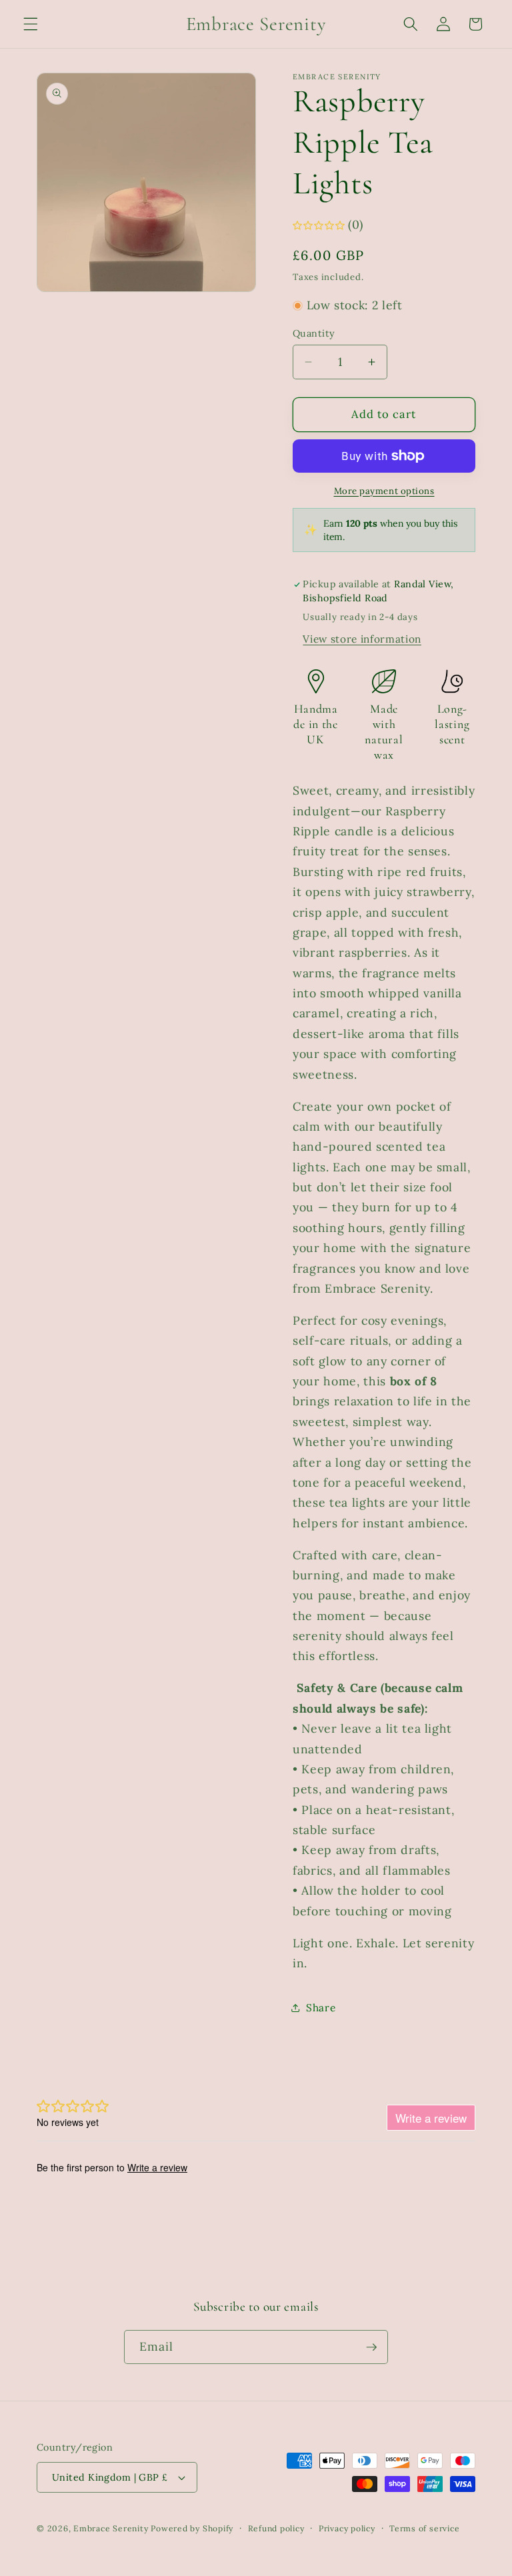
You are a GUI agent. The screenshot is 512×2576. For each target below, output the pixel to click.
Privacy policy (347, 2528)
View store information (362, 639)
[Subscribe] (371, 2347)
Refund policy (276, 2528)
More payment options (384, 491)
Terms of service (424, 2528)
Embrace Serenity (111, 2528)
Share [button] (321, 2008)
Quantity (314, 333)
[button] (31, 24)
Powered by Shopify (192, 2528)
